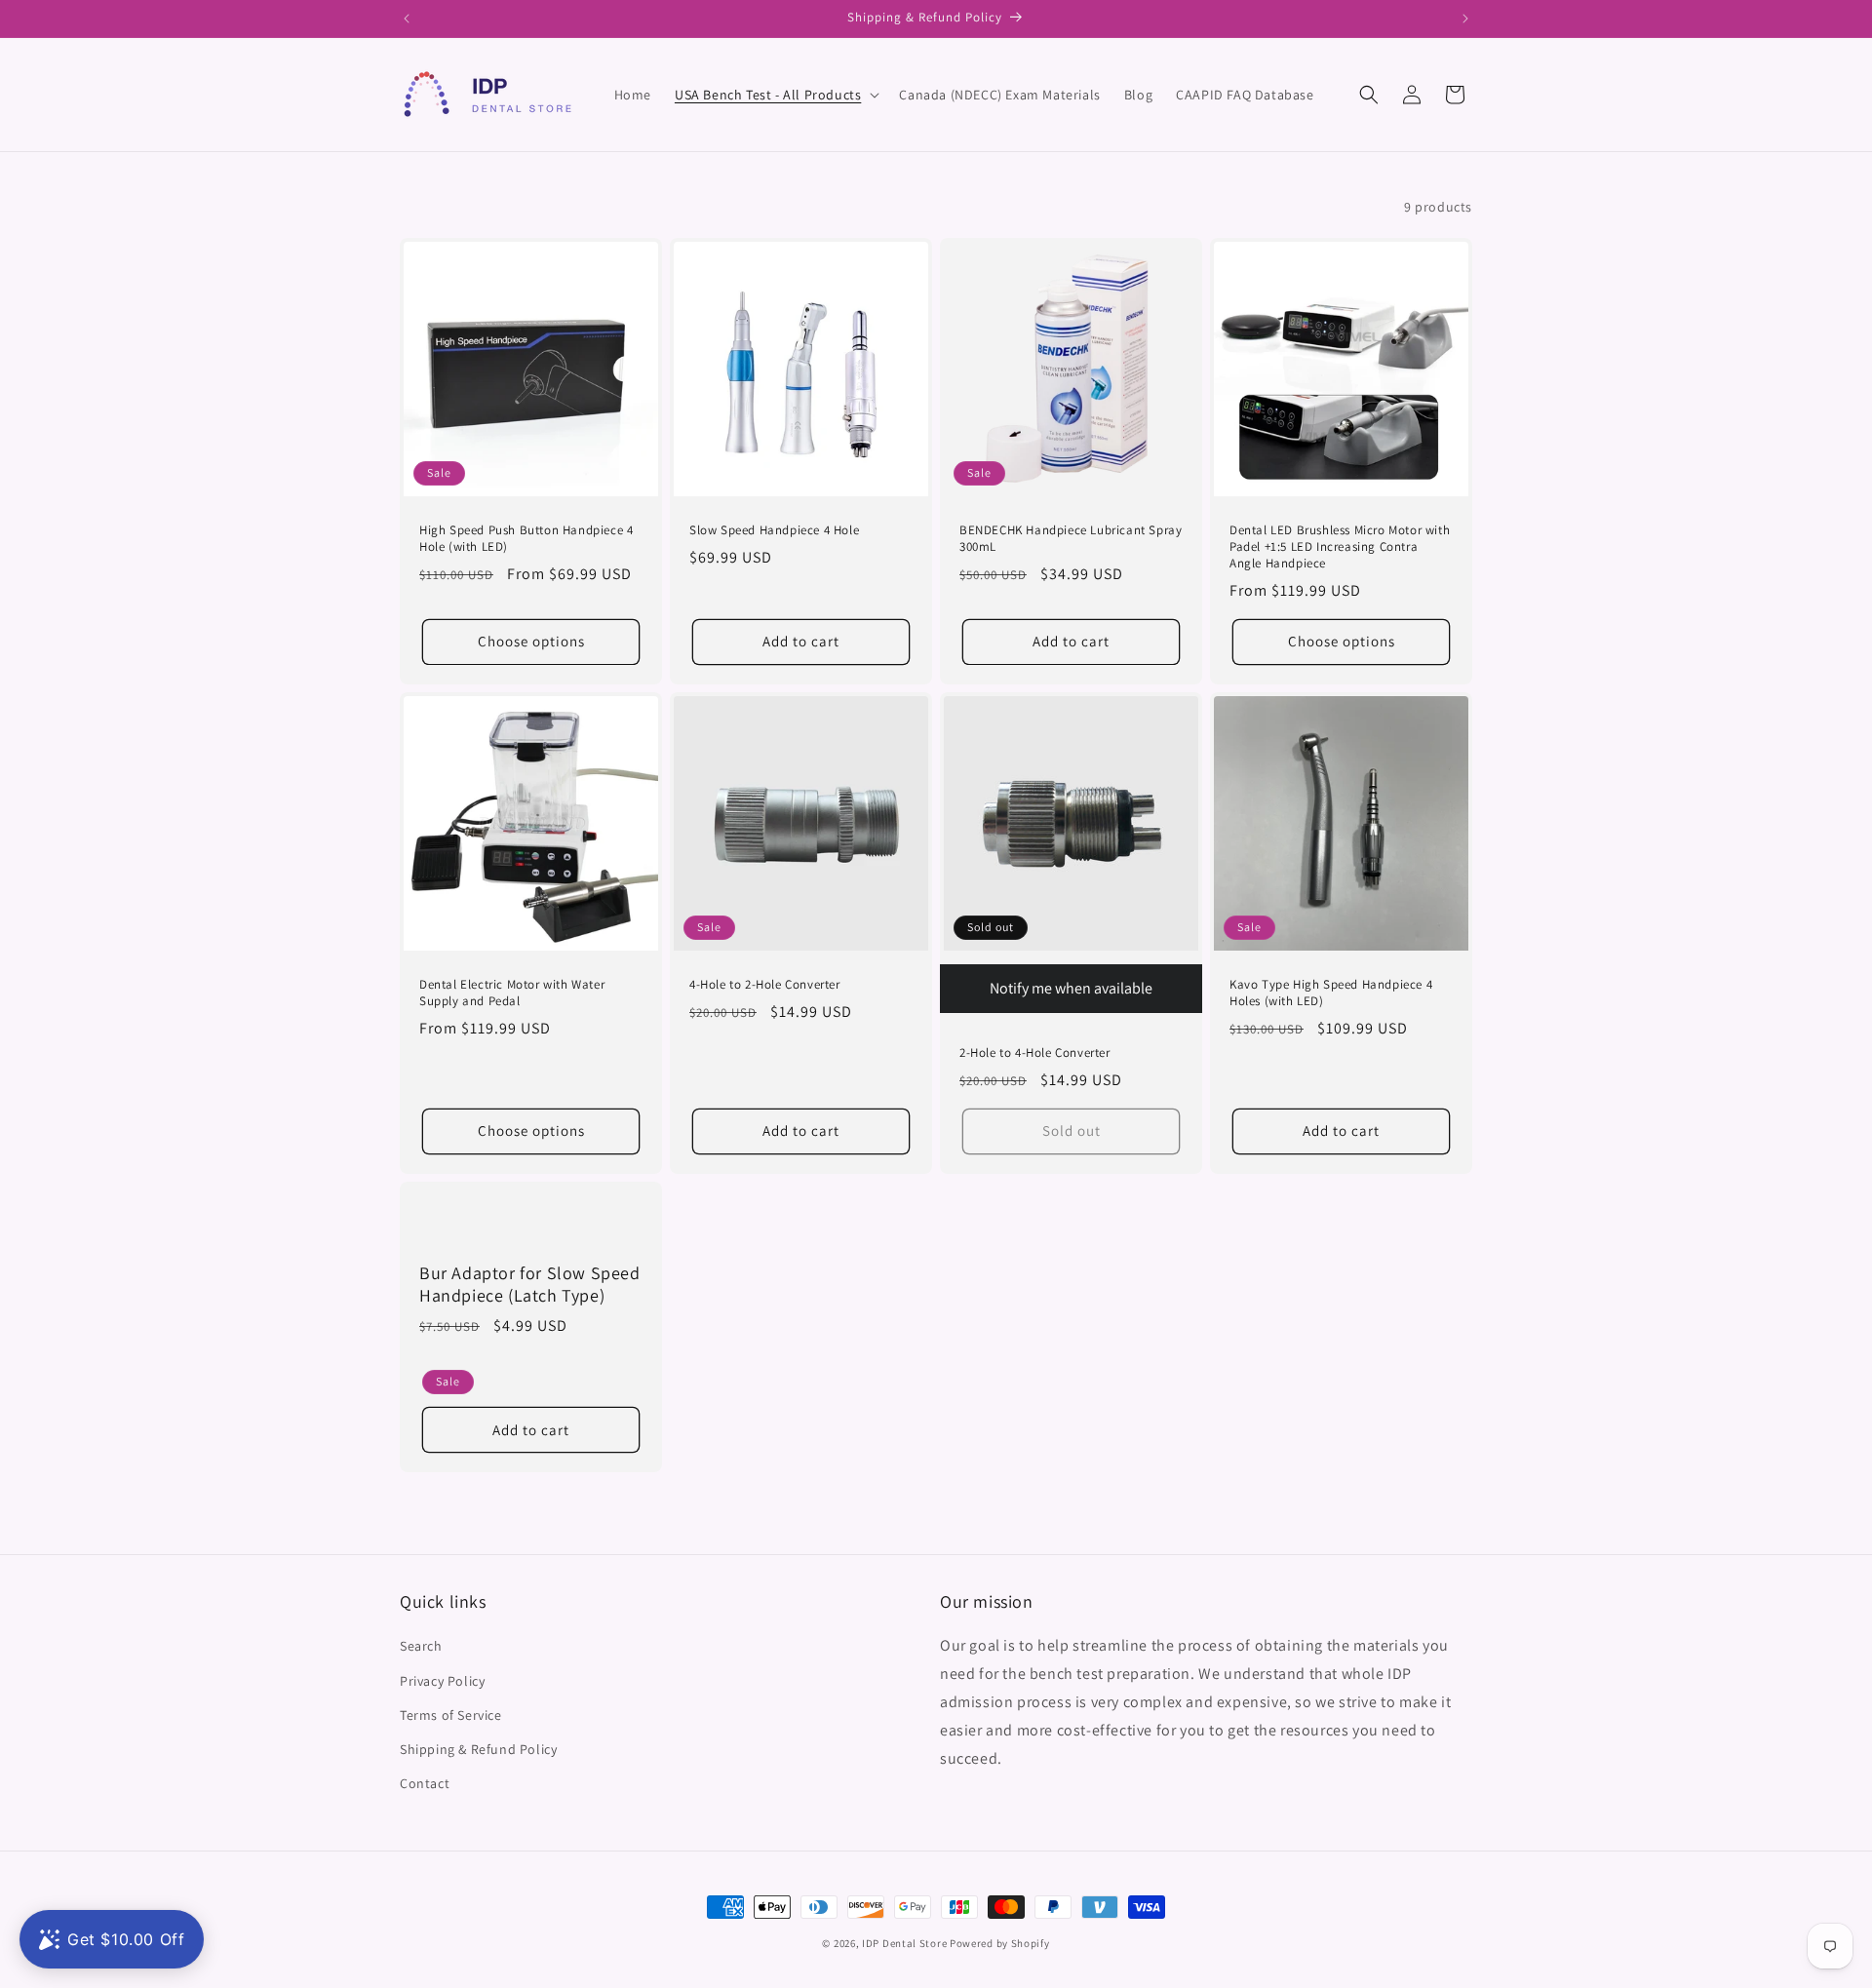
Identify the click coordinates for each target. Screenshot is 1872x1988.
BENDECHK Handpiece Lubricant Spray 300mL (1071, 539)
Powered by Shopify (1000, 1943)
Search (421, 1647)
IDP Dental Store (904, 1943)
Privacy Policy (442, 1681)
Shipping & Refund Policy (478, 1749)
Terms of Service (451, 1715)
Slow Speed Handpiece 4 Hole (774, 530)
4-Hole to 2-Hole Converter (765, 985)
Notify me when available (1071, 988)
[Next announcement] (1465, 19)
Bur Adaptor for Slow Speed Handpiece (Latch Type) (530, 1283)
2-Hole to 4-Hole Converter (1035, 1053)
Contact (425, 1783)
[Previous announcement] (407, 19)
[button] (775, 95)
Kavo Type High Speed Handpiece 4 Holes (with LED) (1331, 993)
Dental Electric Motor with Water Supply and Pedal (512, 993)
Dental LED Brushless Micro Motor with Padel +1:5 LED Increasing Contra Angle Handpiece (1340, 547)
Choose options (531, 641)
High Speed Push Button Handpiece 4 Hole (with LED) (526, 539)
